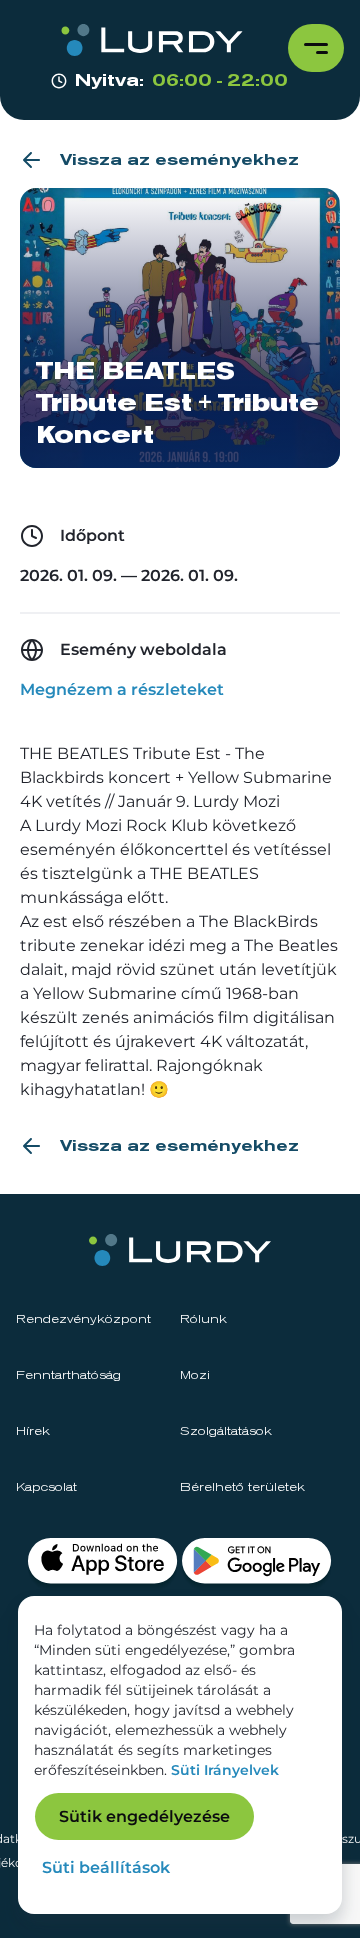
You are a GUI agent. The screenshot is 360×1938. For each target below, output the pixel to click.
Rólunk (203, 1320)
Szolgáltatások (226, 1432)
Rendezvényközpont (83, 1320)
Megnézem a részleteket (122, 689)
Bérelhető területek (242, 1488)
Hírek (33, 1432)
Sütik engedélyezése (144, 1816)
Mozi (195, 1376)
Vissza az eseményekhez (179, 160)
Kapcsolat (46, 1488)
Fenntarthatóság (68, 1376)
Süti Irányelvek (225, 1770)
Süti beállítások (106, 1867)
